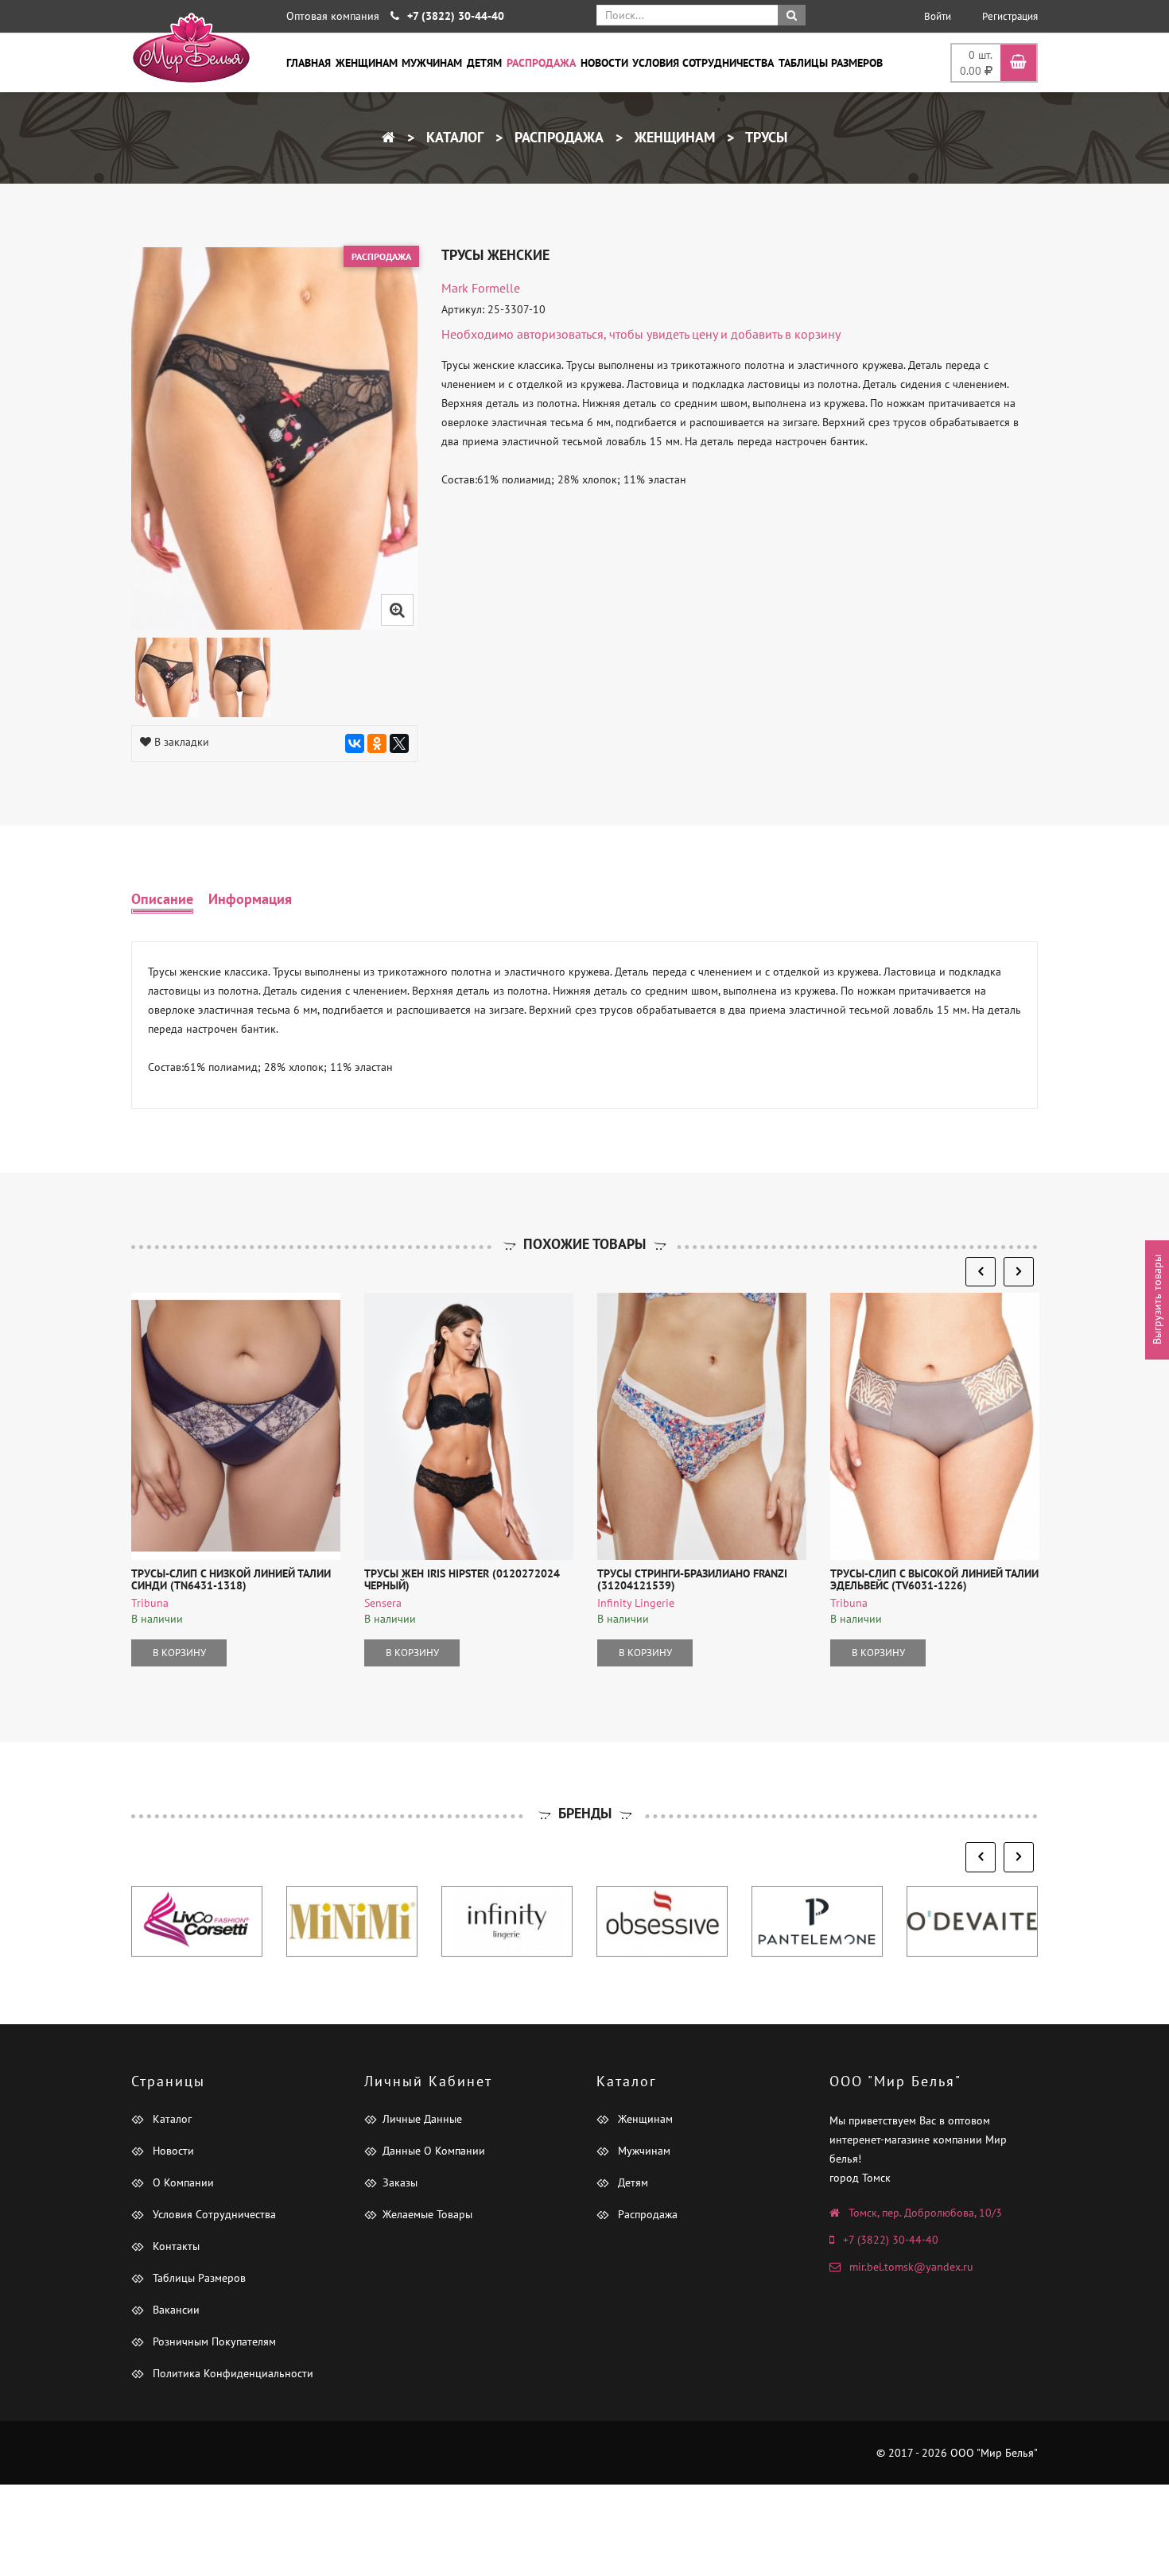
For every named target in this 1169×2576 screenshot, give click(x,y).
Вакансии (175, 2310)
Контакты (175, 2246)
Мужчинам (432, 63)
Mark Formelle (481, 288)
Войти (938, 16)
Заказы (400, 2182)
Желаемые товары (427, 2214)
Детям (484, 63)
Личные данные (422, 2119)
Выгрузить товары (1157, 1300)
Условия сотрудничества (703, 63)
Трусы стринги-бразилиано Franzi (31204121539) (692, 1579)
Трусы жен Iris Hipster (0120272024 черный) (462, 1579)
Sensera (383, 1603)
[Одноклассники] (377, 743)
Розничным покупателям (213, 2341)
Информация (250, 899)
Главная (309, 63)
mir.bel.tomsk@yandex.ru (911, 2267)
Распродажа (541, 63)
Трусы (765, 137)
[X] (399, 743)
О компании (182, 2182)
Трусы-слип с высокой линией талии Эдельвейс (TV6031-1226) (934, 1579)
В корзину (179, 1653)
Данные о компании (434, 2151)
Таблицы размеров (831, 63)
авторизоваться (560, 334)
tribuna (150, 1603)
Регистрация (1010, 16)
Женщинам (367, 63)
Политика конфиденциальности (231, 2373)
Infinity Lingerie (636, 1603)
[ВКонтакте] (355, 743)
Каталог (453, 137)
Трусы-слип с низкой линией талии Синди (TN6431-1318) (231, 1579)
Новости (604, 63)
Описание (162, 899)
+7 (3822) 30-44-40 (891, 2240)
